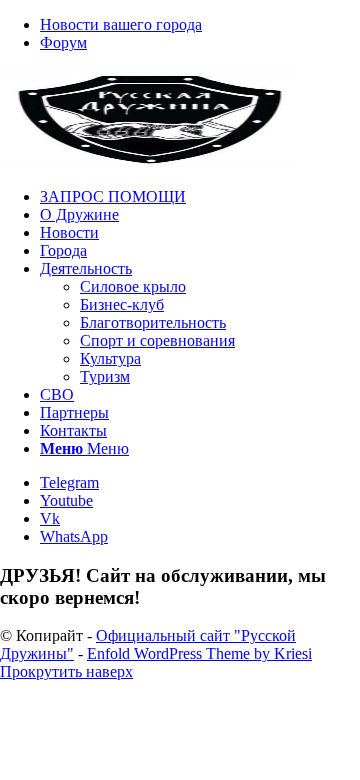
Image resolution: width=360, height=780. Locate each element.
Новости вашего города (121, 24)
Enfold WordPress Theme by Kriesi (199, 653)
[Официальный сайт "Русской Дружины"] (150, 162)
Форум (63, 42)
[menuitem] (200, 25)
